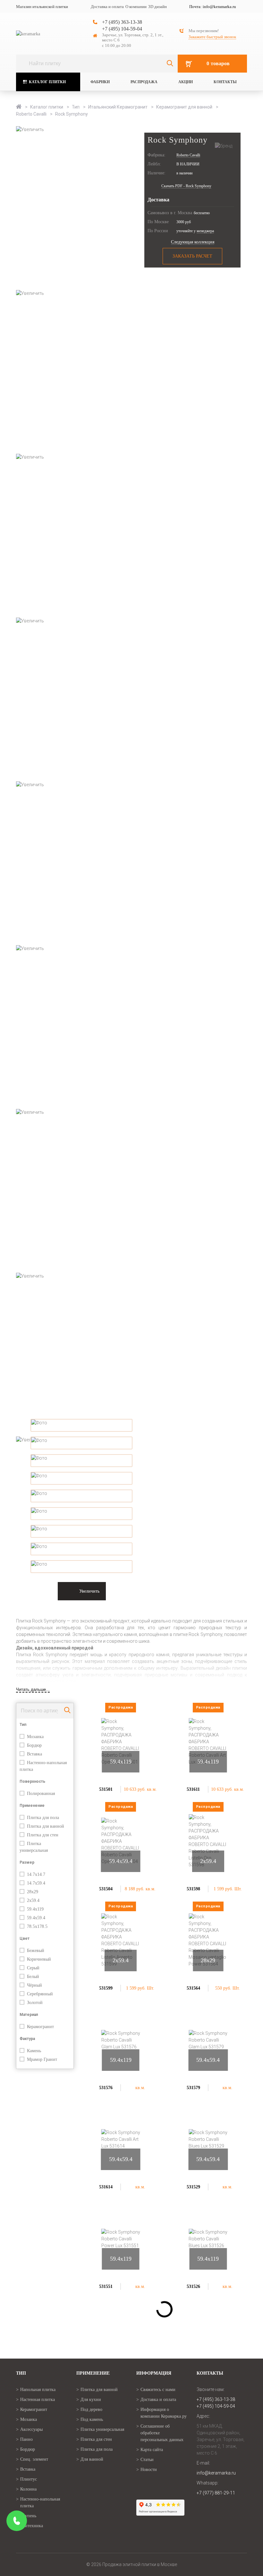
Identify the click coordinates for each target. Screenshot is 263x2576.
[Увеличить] (131, 208)
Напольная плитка (38, 2390)
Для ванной (92, 2459)
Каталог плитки (47, 82)
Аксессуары (31, 2429)
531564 (193, 1988)
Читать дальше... (33, 1689)
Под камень (92, 2419)
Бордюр (28, 2449)
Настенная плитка (38, 2400)
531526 (193, 2286)
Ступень (28, 2516)
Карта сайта (152, 2450)
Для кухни (91, 2400)
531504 (106, 1889)
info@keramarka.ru (219, 7)
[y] (170, 64)
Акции (186, 82)
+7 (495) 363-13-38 (122, 22)
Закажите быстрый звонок (212, 37)
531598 (193, 1889)
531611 (193, 1789)
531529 (193, 2187)
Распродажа (144, 82)
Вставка (28, 2469)
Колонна (28, 2489)
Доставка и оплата (107, 7)
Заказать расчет (192, 256)
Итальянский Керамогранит (118, 107)
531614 (106, 2187)
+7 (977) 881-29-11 (216, 2493)
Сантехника (32, 2526)
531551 (106, 2286)
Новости (149, 2470)
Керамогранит (34, 2409)
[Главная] (19, 107)
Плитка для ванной (99, 2390)
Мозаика (29, 2419)
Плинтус (29, 2479)
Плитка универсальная (102, 2429)
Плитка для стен (96, 2439)
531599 (106, 1988)
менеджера (205, 231)
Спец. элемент (34, 2459)
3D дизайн (157, 7)
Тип (76, 107)
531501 (106, 1789)
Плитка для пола (97, 2449)
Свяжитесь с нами (158, 2390)
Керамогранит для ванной (185, 107)
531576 (106, 2088)
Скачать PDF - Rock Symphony (186, 186)
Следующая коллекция (193, 242)
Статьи (147, 2460)
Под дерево (91, 2409)
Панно (26, 2439)
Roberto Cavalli (32, 114)
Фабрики (100, 82)
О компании (136, 7)
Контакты (225, 82)
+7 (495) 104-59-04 (122, 29)
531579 (193, 2088)
